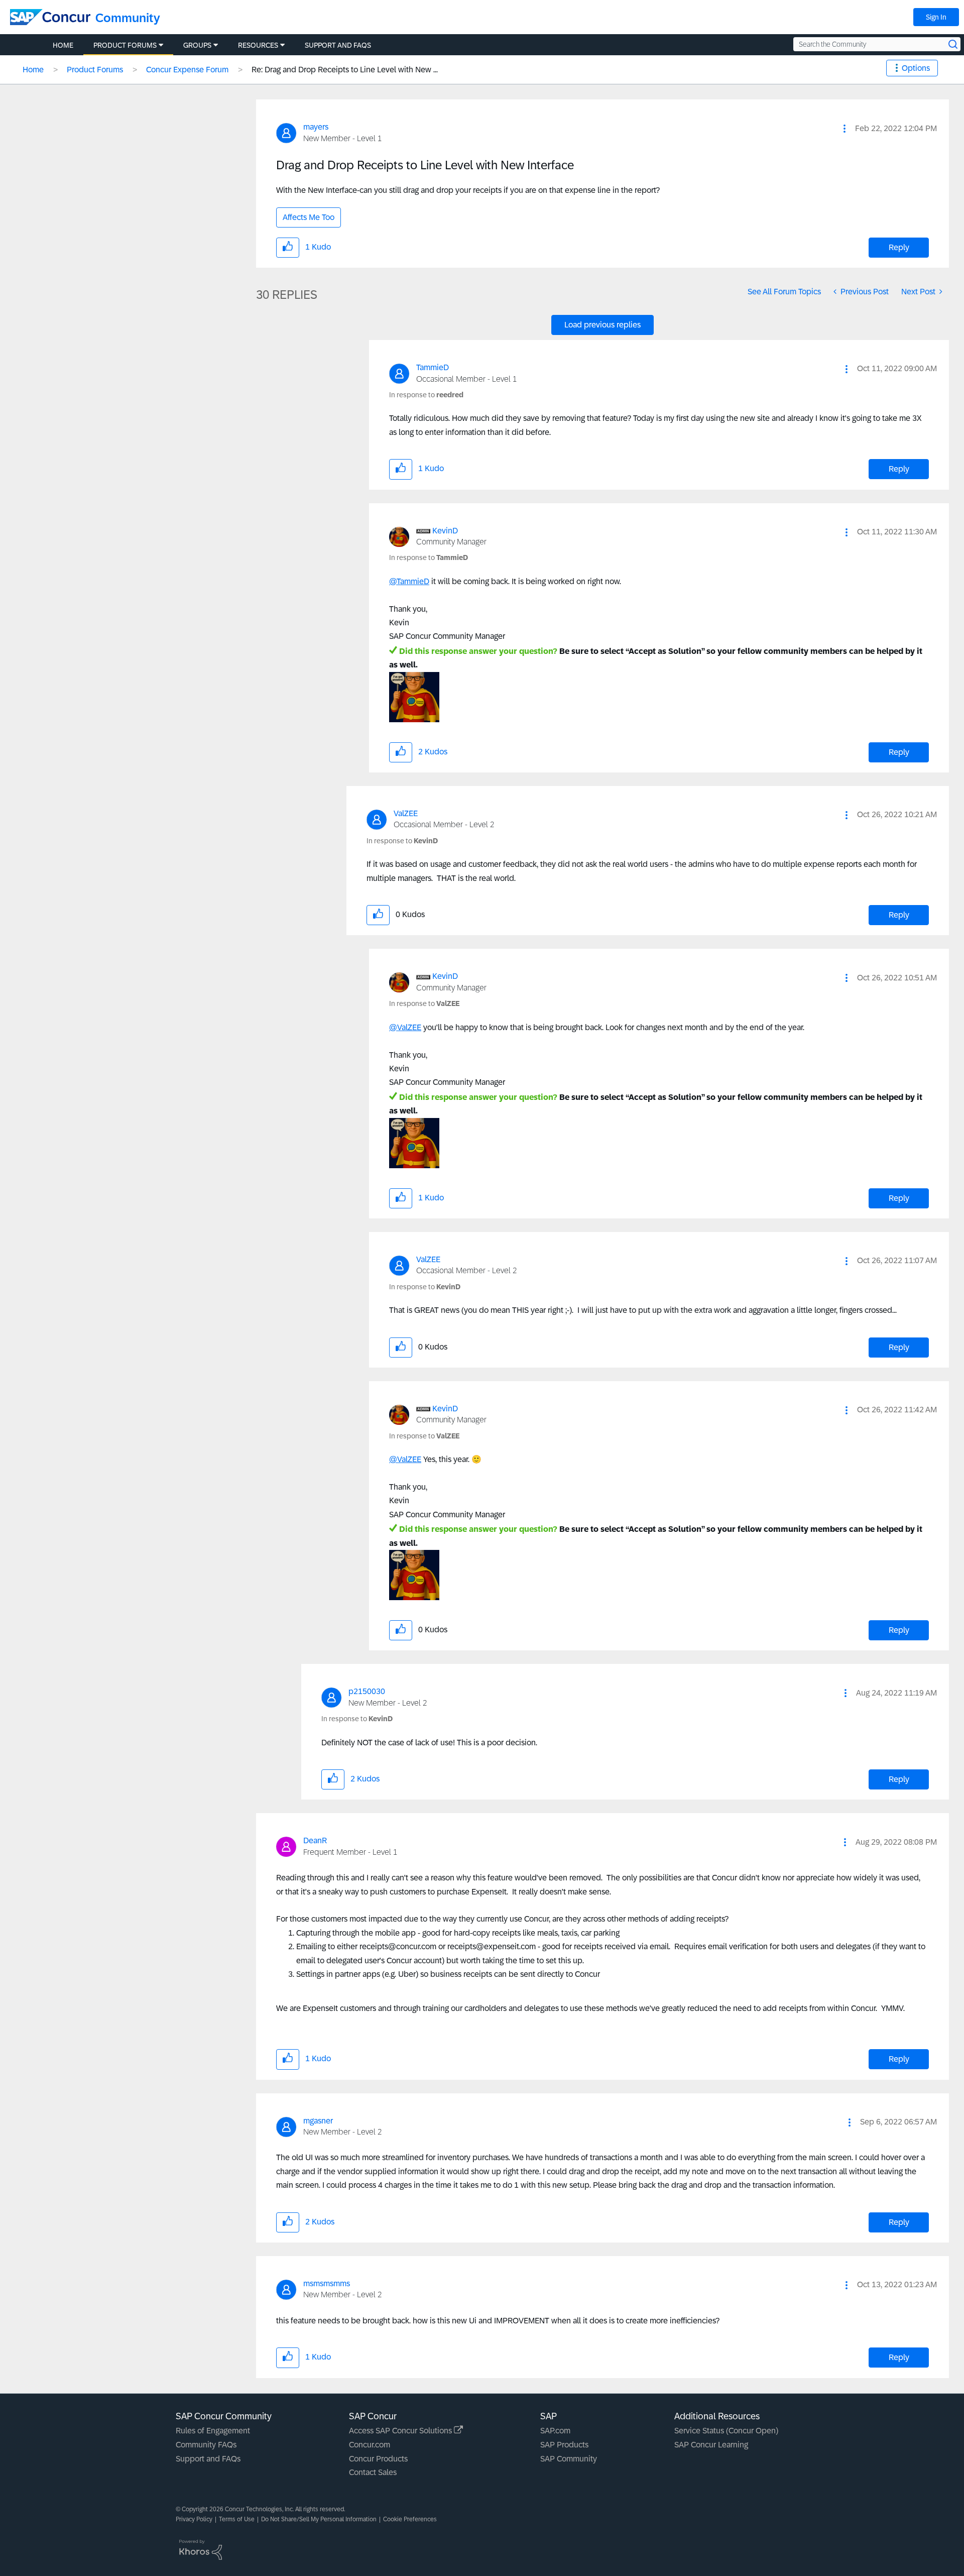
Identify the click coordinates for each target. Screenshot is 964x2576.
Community (128, 18)
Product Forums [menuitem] (125, 45)
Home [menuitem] (63, 45)
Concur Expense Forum (187, 70)
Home (33, 70)
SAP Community (569, 2459)
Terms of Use (237, 2519)
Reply (899, 247)
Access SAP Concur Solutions (401, 2431)
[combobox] (877, 44)
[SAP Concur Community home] (50, 17)
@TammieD (409, 581)
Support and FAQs (208, 2459)
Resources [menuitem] (258, 45)
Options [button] (916, 68)
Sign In (936, 17)
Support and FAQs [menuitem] (338, 45)
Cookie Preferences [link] (410, 2519)
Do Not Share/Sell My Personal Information (319, 2519)
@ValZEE (405, 1027)
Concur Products (378, 2459)
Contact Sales (373, 2472)
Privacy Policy (194, 2519)
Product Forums (95, 70)
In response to (426, 395)
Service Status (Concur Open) (726, 2431)
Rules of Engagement (213, 2431)
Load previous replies (602, 325)
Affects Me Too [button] (309, 217)
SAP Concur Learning (711, 2445)
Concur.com (370, 2445)
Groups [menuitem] (197, 45)
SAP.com (555, 2431)
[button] (845, 129)
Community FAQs (206, 2445)
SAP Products (564, 2445)
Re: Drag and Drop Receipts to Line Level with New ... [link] (345, 70)
